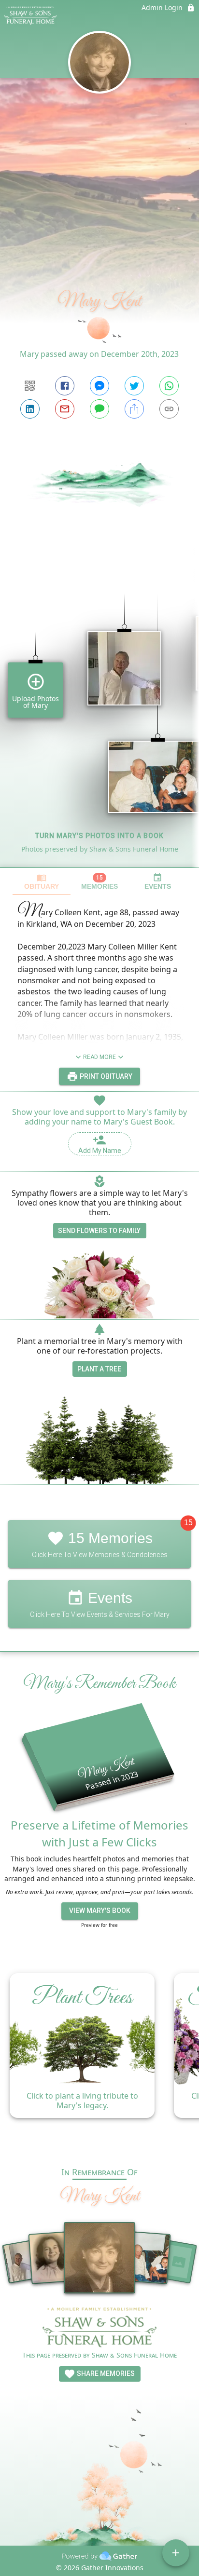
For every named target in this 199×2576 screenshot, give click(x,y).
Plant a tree (99, 1369)
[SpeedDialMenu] (176, 2553)
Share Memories (105, 2373)
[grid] (99, 714)
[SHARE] (134, 409)
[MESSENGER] (99, 386)
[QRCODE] (30, 386)
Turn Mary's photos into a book (99, 836)
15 (188, 1523)
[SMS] (99, 409)
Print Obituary (105, 1076)
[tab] (42, 882)
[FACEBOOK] (65, 386)
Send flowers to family (99, 1231)
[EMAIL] (65, 409)
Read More (99, 1057)
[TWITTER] (134, 386)
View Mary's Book (100, 1911)
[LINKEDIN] (30, 409)
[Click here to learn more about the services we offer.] (99, 2328)
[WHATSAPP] (169, 386)
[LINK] (169, 409)
